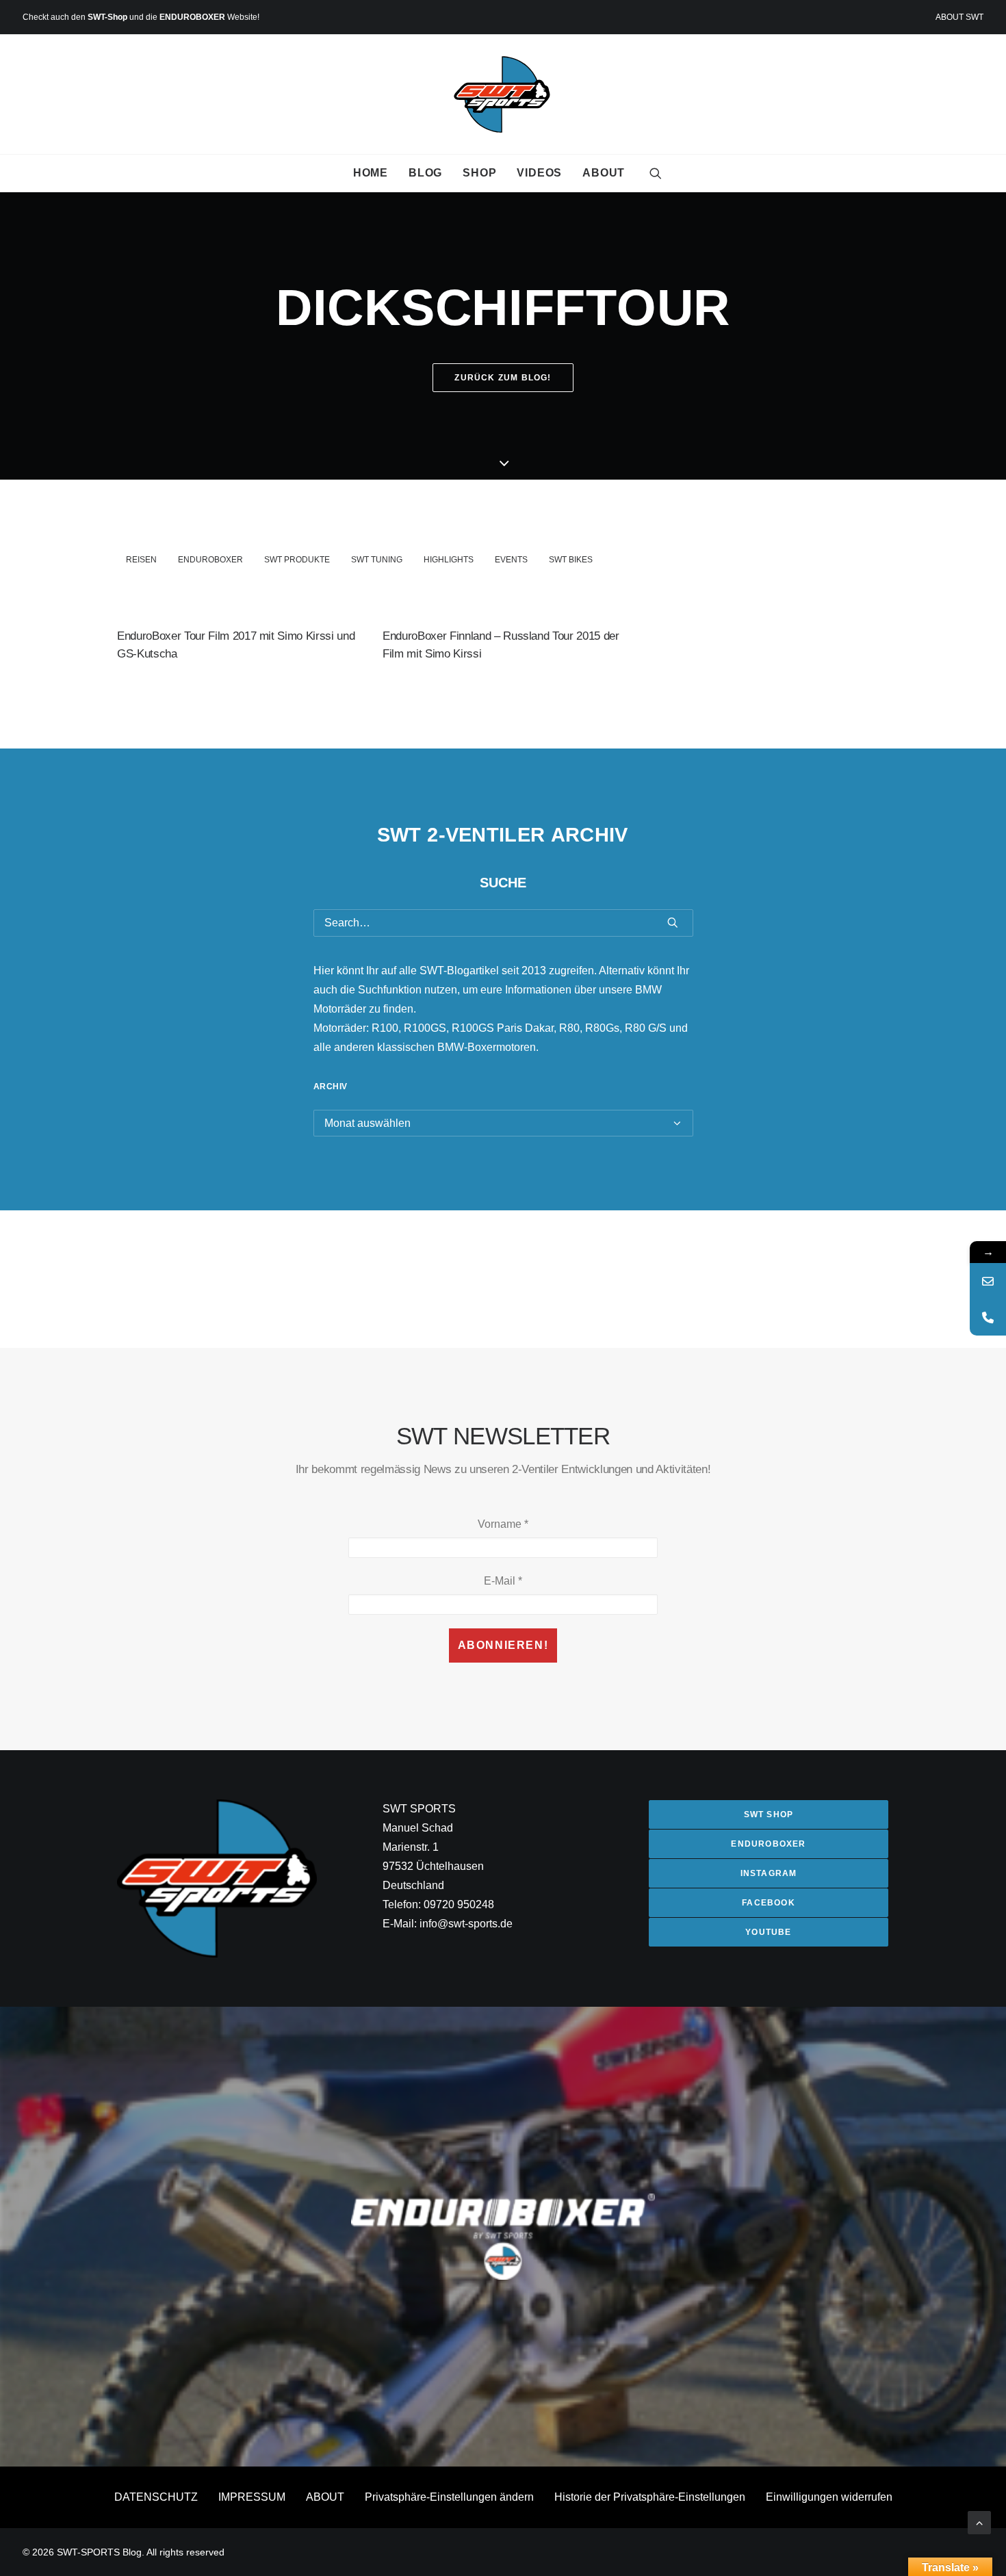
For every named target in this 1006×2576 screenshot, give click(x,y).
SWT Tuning (377, 560)
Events (511, 560)
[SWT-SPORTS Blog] (503, 94)
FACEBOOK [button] (769, 1903)
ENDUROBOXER (192, 17)
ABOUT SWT (959, 17)
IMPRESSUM (252, 2497)
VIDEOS (539, 173)
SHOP (479, 173)
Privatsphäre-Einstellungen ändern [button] (449, 2497)
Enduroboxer (210, 560)
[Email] (988, 1281)
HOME (371, 173)
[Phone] (988, 1317)
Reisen (141, 560)
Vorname (503, 1524)
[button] (656, 173)
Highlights (449, 560)
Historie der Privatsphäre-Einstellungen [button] (650, 2497)
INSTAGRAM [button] (769, 1873)
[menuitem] (959, 17)
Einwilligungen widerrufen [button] (829, 2497)
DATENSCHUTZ (156, 2497)
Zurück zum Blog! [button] (503, 378)
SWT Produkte (297, 560)
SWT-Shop (107, 17)
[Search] (503, 923)
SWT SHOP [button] (769, 1814)
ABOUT (604, 173)
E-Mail (503, 1581)
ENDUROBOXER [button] (768, 1844)
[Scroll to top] (979, 2522)
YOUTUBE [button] (768, 1932)
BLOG (425, 173)
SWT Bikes (571, 560)
